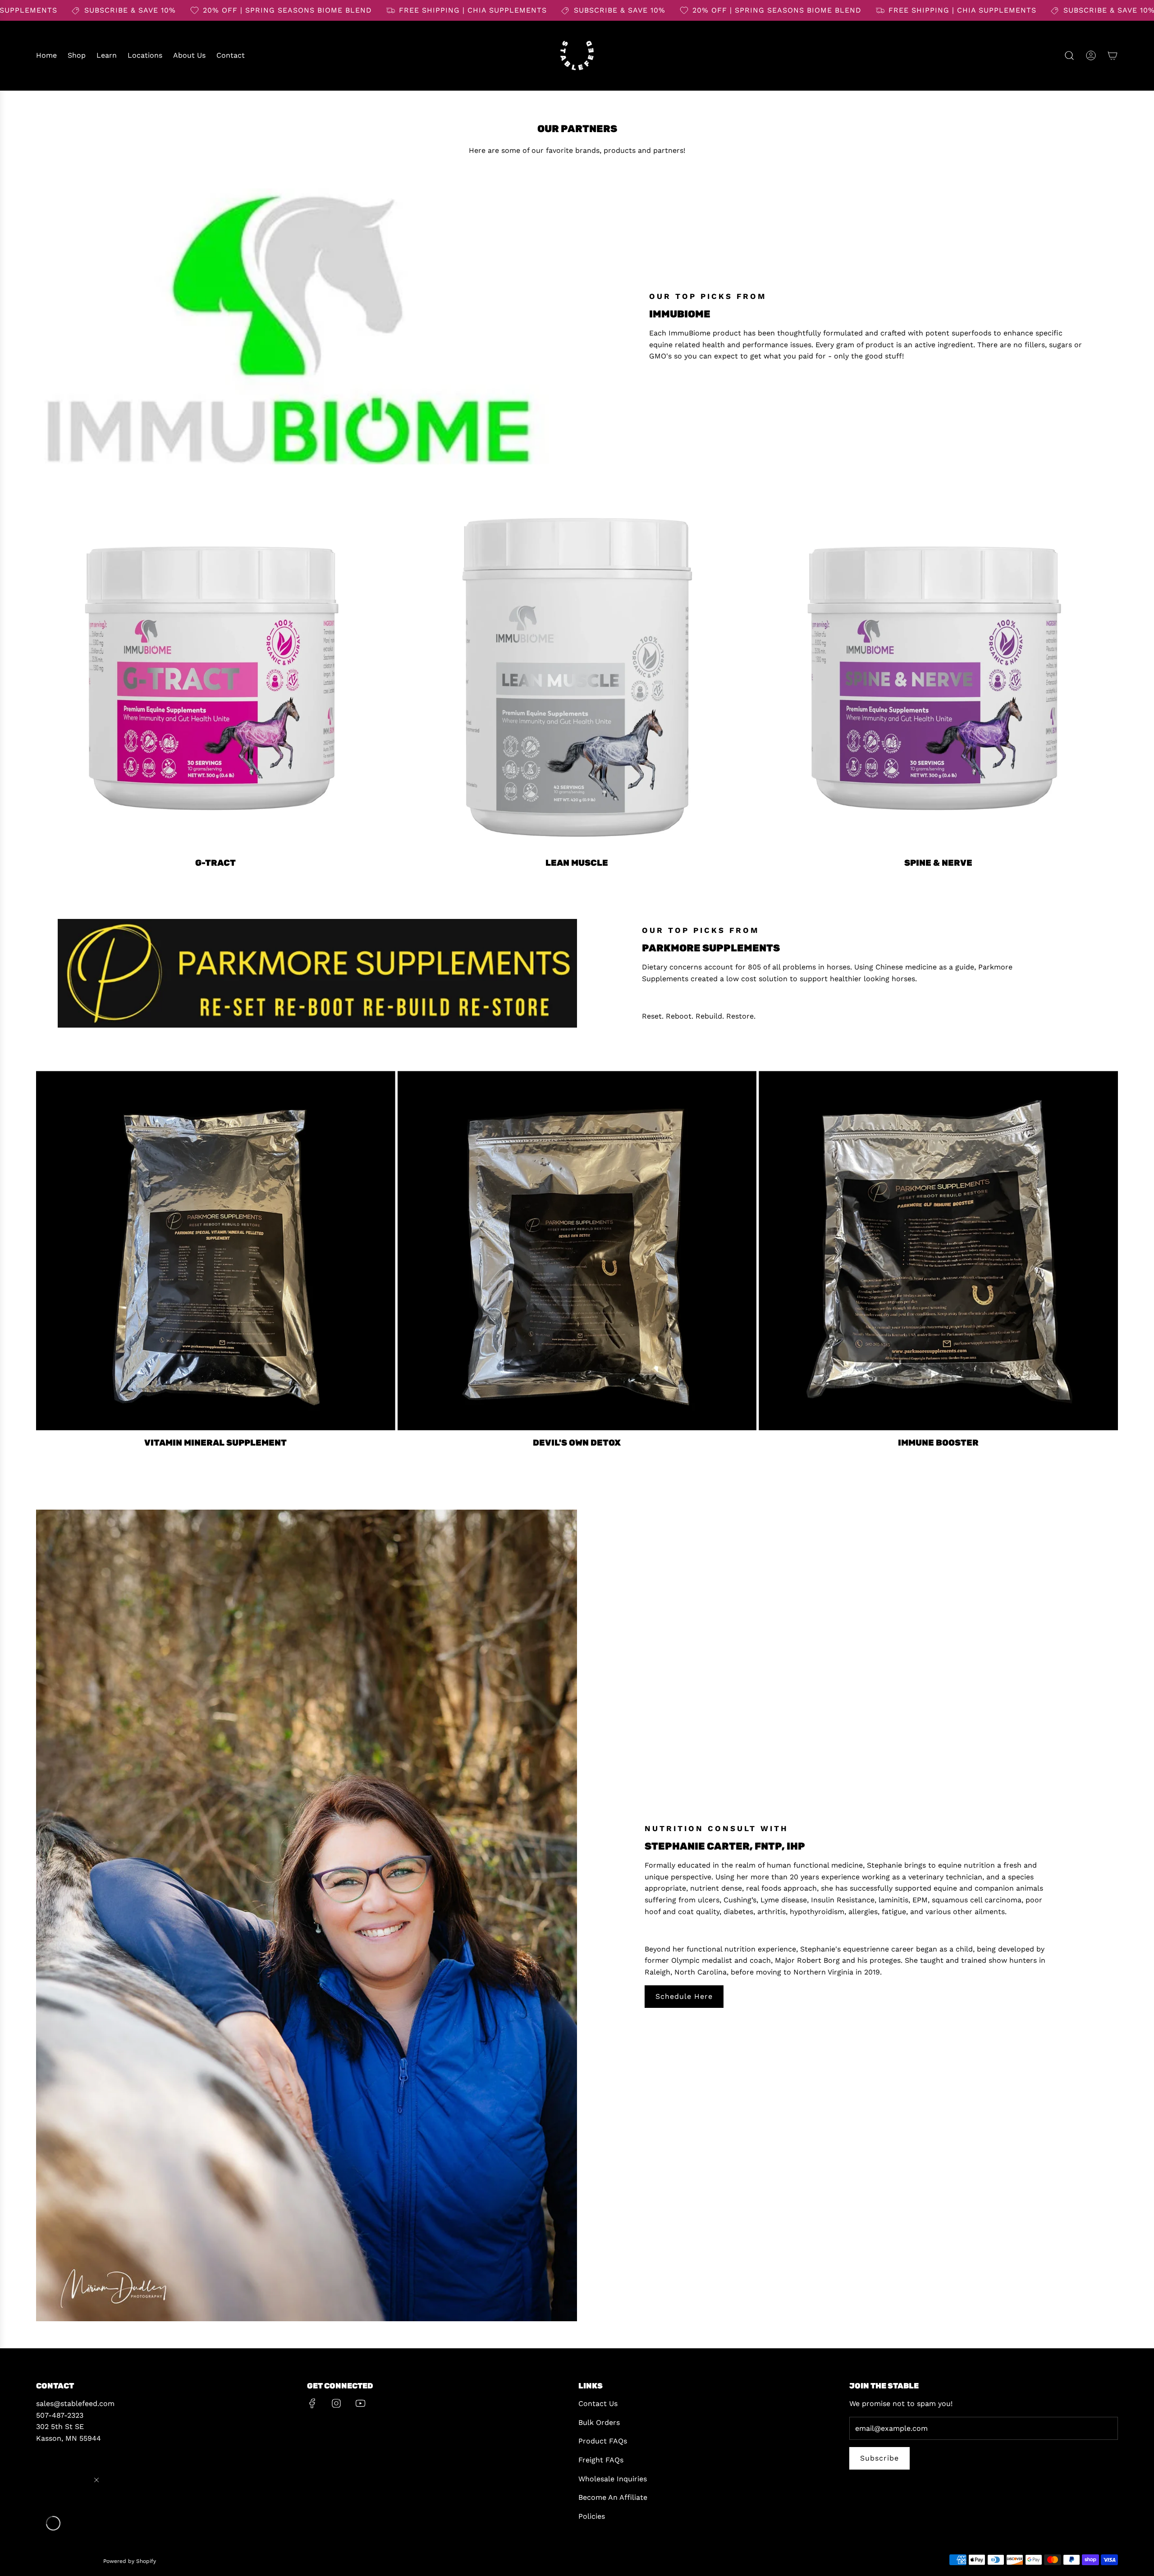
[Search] (1069, 55)
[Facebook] (312, 2403)
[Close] (96, 2480)
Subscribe (879, 2458)
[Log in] (1091, 55)
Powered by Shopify (130, 2561)
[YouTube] (360, 2403)
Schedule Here (684, 1996)
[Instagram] (336, 2403)
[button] (53, 2523)
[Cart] (1113, 55)
